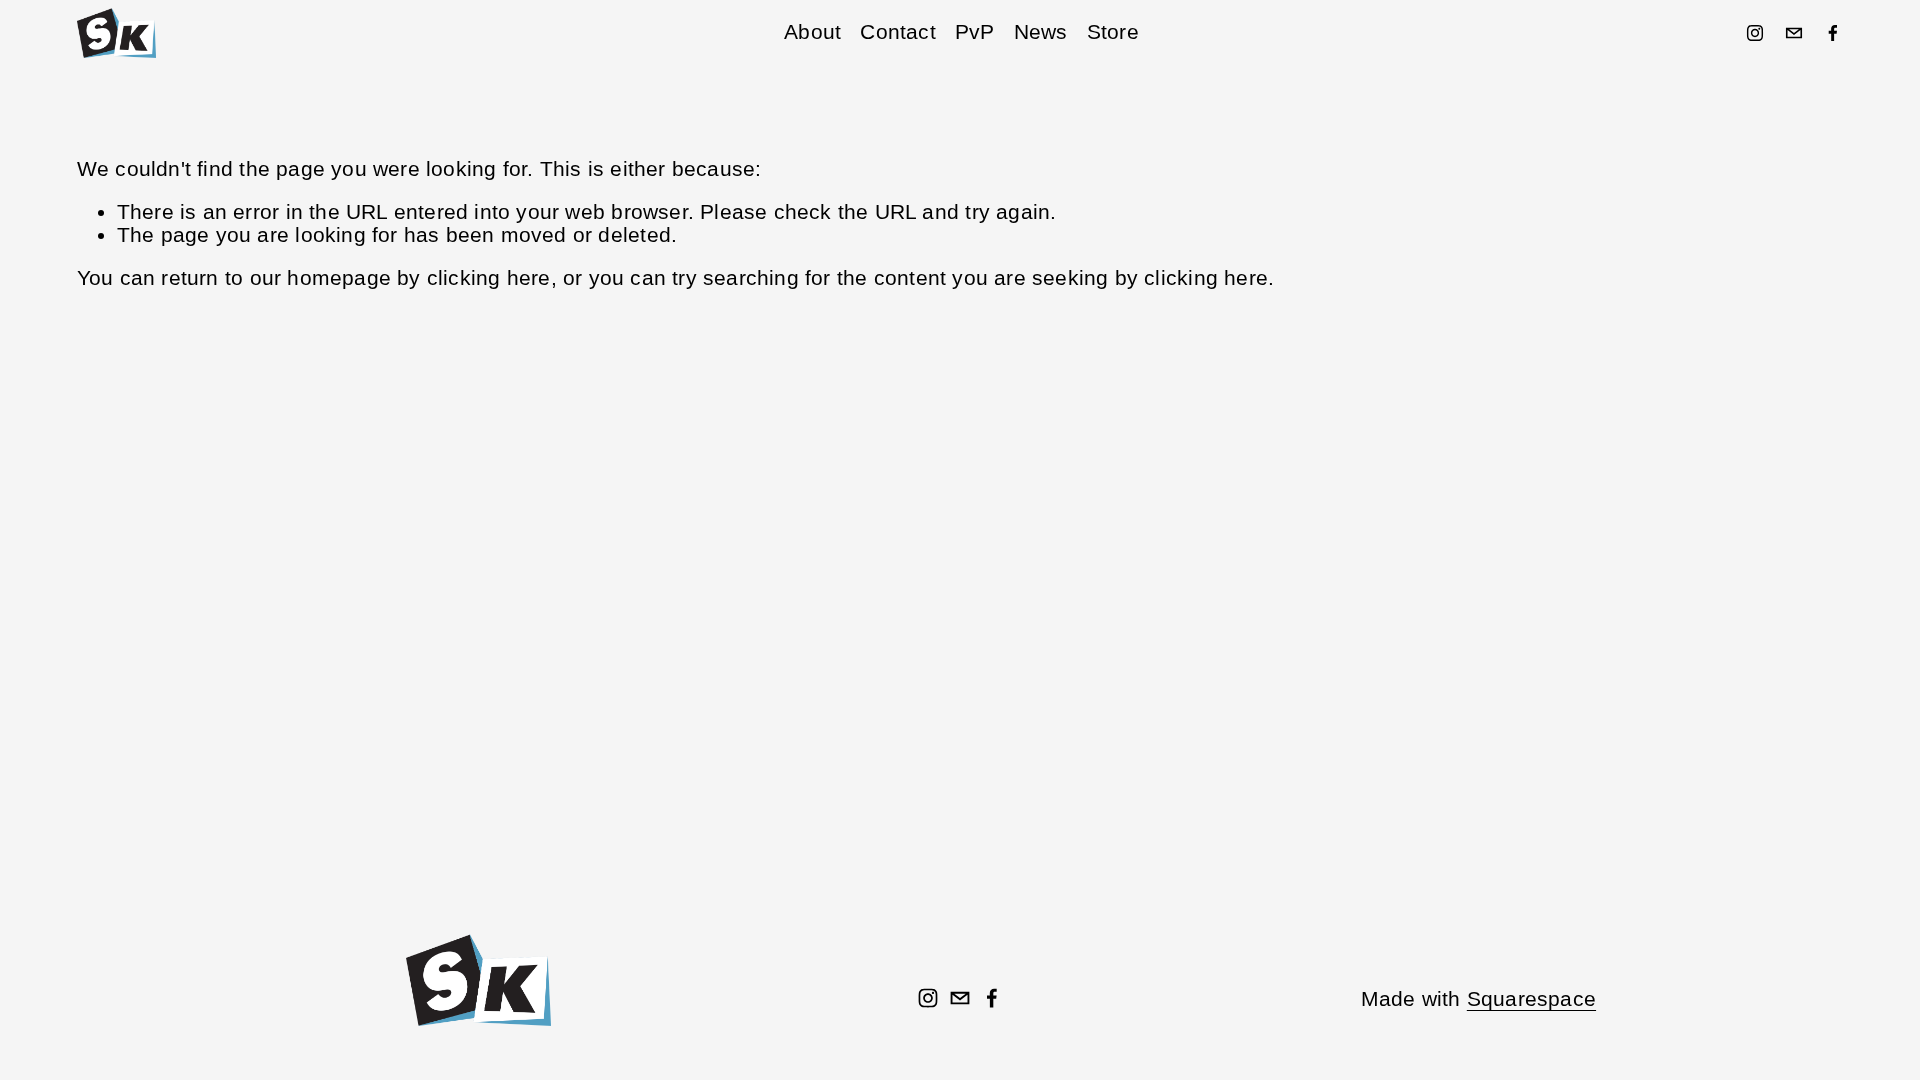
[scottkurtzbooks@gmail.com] (1794, 33)
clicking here (489, 277)
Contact (897, 31)
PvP (975, 31)
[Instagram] (1755, 33)
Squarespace (1531, 999)
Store (1113, 31)
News (1041, 31)
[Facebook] (1833, 33)
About (812, 31)
